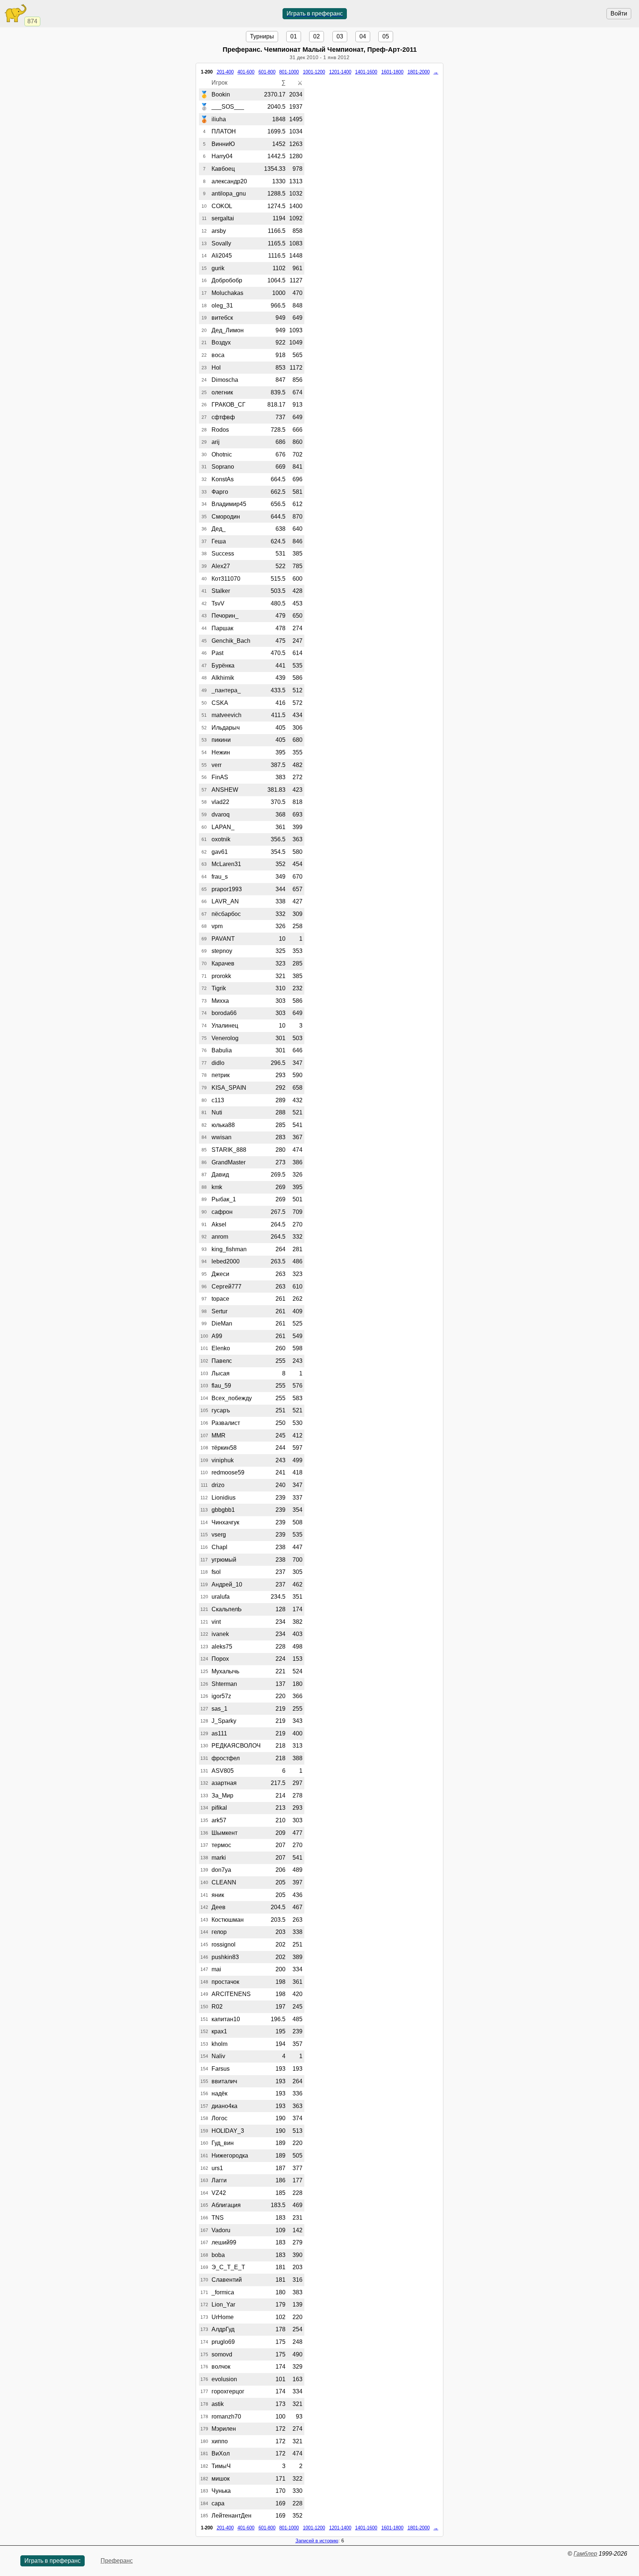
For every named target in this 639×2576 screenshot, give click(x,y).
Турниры (262, 36)
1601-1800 (392, 72)
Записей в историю (317, 2541)
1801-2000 (419, 72)
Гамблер (585, 2554)
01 (294, 36)
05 (386, 36)
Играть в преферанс (315, 13)
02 (317, 36)
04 (363, 36)
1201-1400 (340, 72)
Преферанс (117, 2561)
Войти (619, 13)
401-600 (246, 72)
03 (340, 36)
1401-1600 (366, 72)
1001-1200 (314, 72)
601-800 (267, 72)
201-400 (225, 72)
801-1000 (289, 72)
